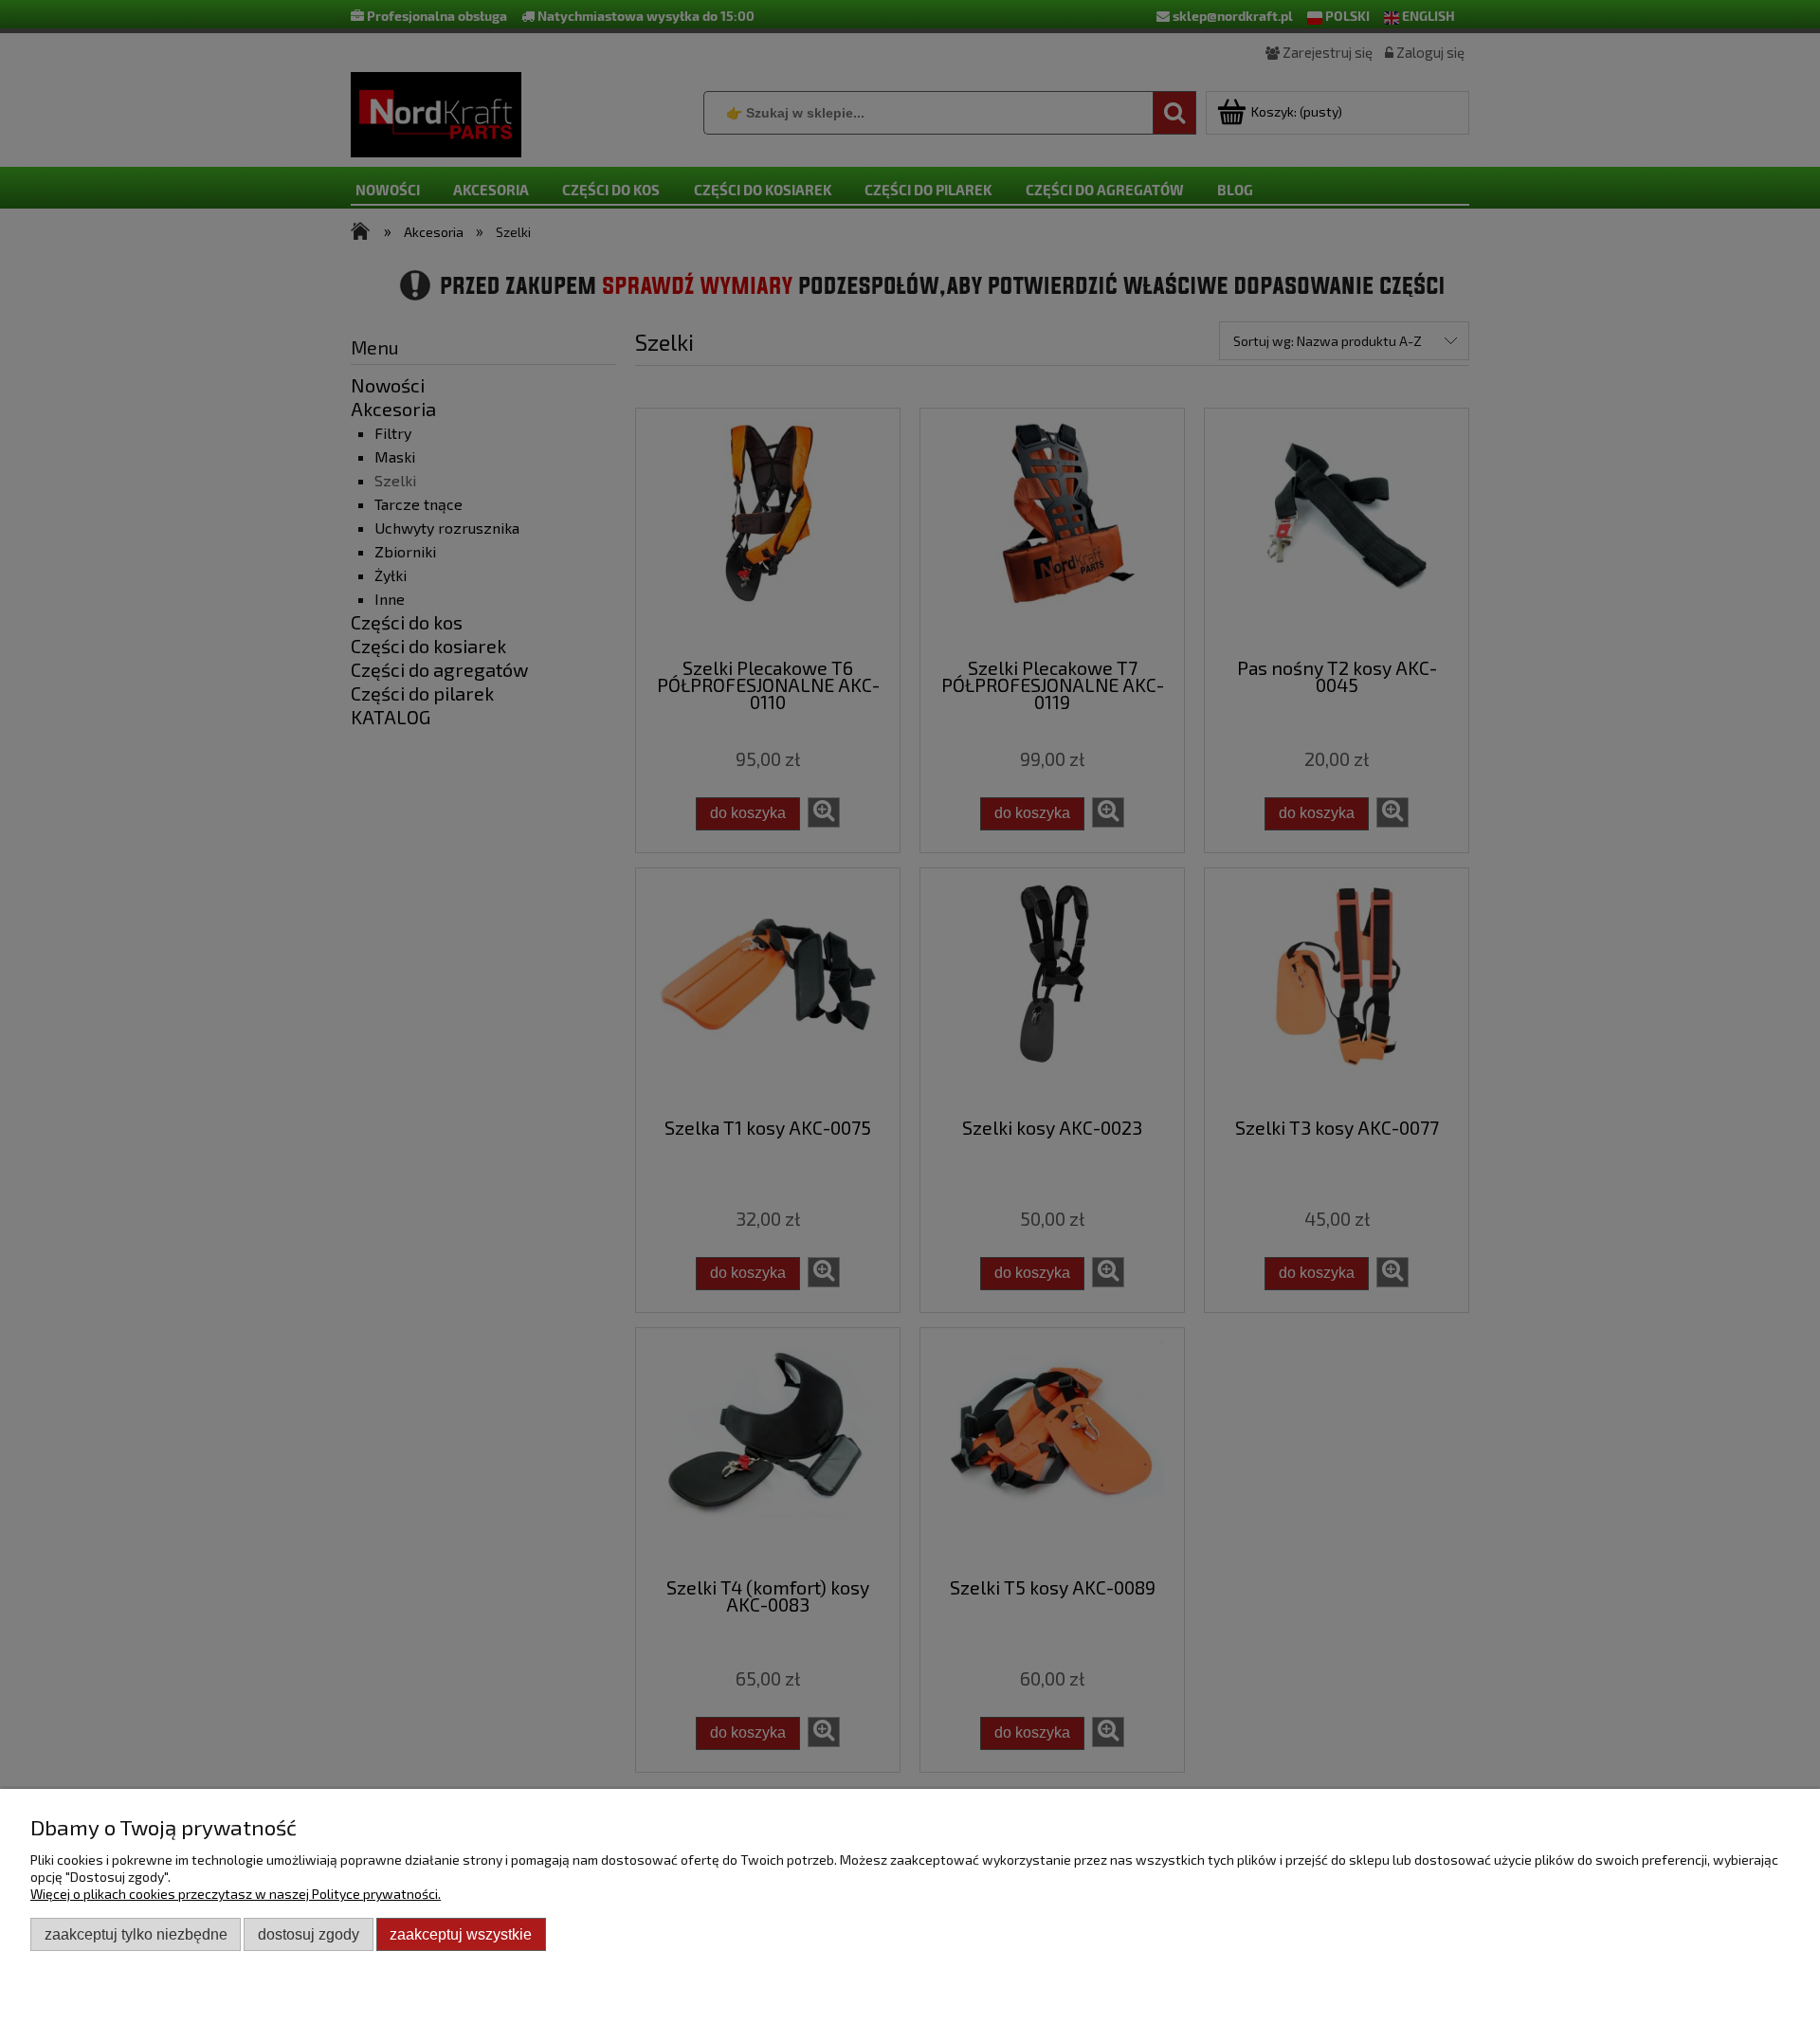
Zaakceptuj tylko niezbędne (136, 1934)
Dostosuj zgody (309, 1934)
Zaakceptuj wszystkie (461, 1934)
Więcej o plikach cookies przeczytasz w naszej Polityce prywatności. (236, 1894)
